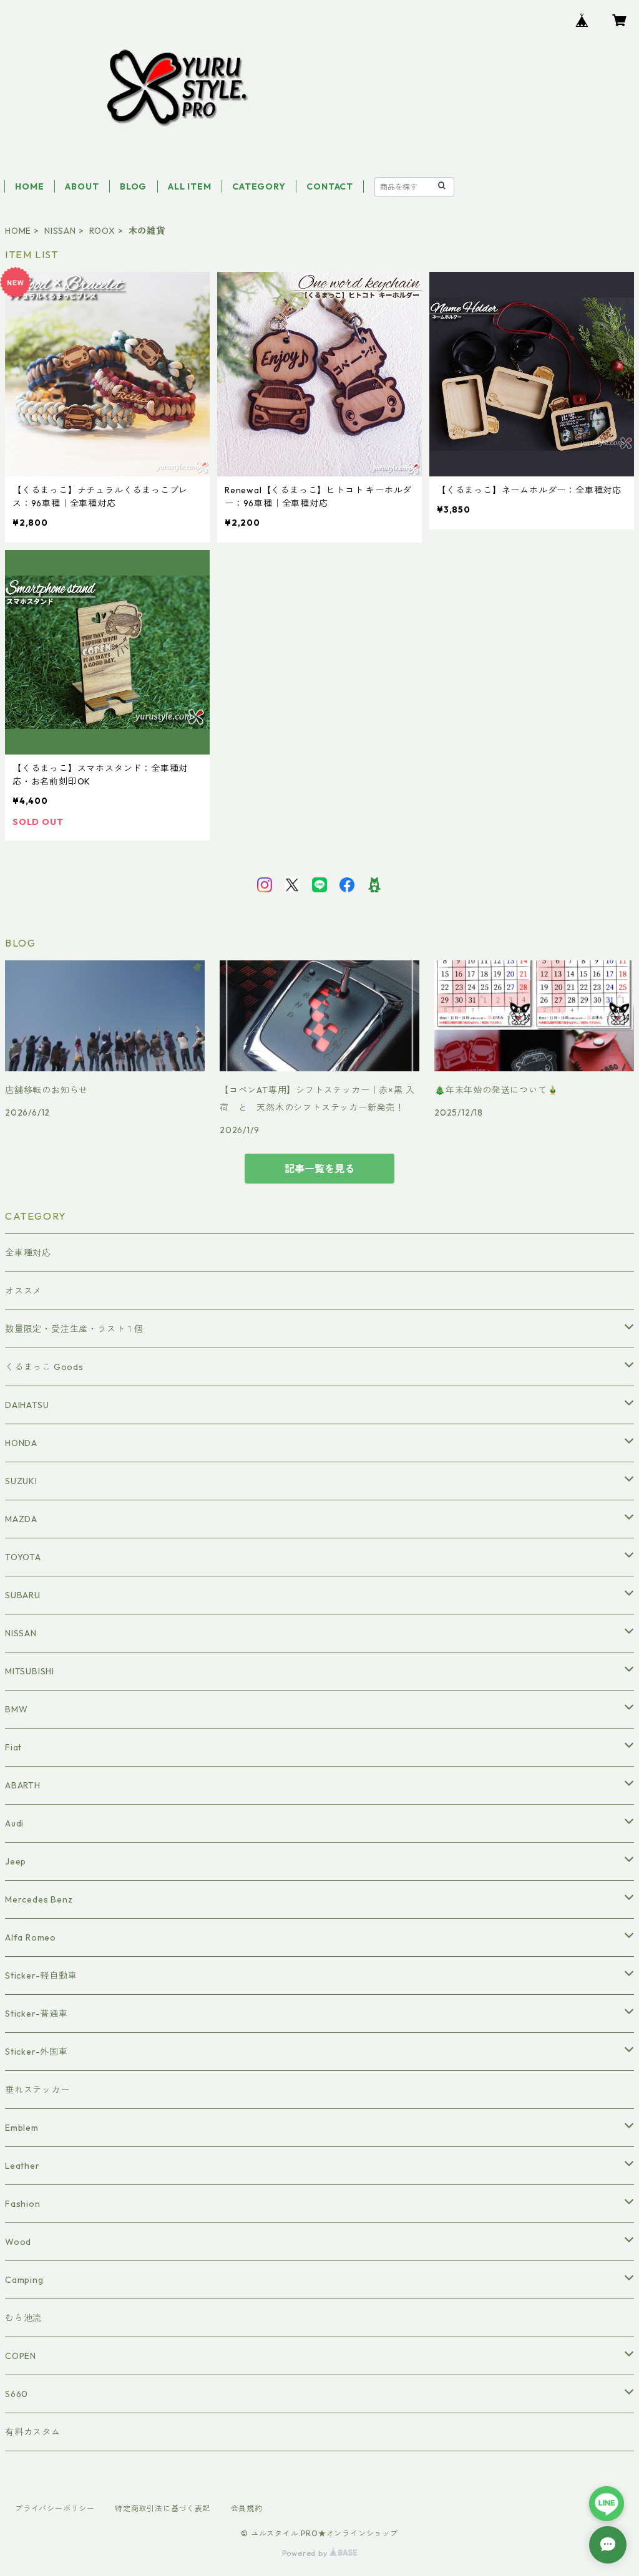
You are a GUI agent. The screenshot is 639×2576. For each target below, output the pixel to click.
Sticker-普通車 (37, 2014)
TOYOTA (23, 1557)
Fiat (13, 1747)
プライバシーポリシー (55, 2508)
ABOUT (82, 186)
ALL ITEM (189, 186)
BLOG (133, 186)
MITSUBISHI (30, 1671)
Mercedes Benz (39, 1899)
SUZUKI (21, 1481)
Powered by (306, 2553)
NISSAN (60, 231)
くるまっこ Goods (44, 1367)
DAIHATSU (27, 1405)
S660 (17, 2394)
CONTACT (330, 186)
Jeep (16, 1861)
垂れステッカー (37, 2090)
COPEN (21, 2356)
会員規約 (247, 2508)
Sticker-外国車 (37, 2052)
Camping (24, 2280)
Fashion (23, 2204)
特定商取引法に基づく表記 (163, 2508)
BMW (16, 1709)
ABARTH (23, 1785)
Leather (22, 2166)
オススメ (23, 1291)
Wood (18, 2242)
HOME (29, 186)
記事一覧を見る (319, 1169)
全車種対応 (28, 1253)
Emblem (22, 2128)
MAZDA (21, 1519)
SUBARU (23, 1595)
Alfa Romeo (31, 1937)
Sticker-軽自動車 (41, 1975)
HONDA (21, 1443)
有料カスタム (33, 2432)
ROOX (102, 231)
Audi (14, 1823)
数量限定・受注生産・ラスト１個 (74, 1329)
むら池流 (23, 2318)
